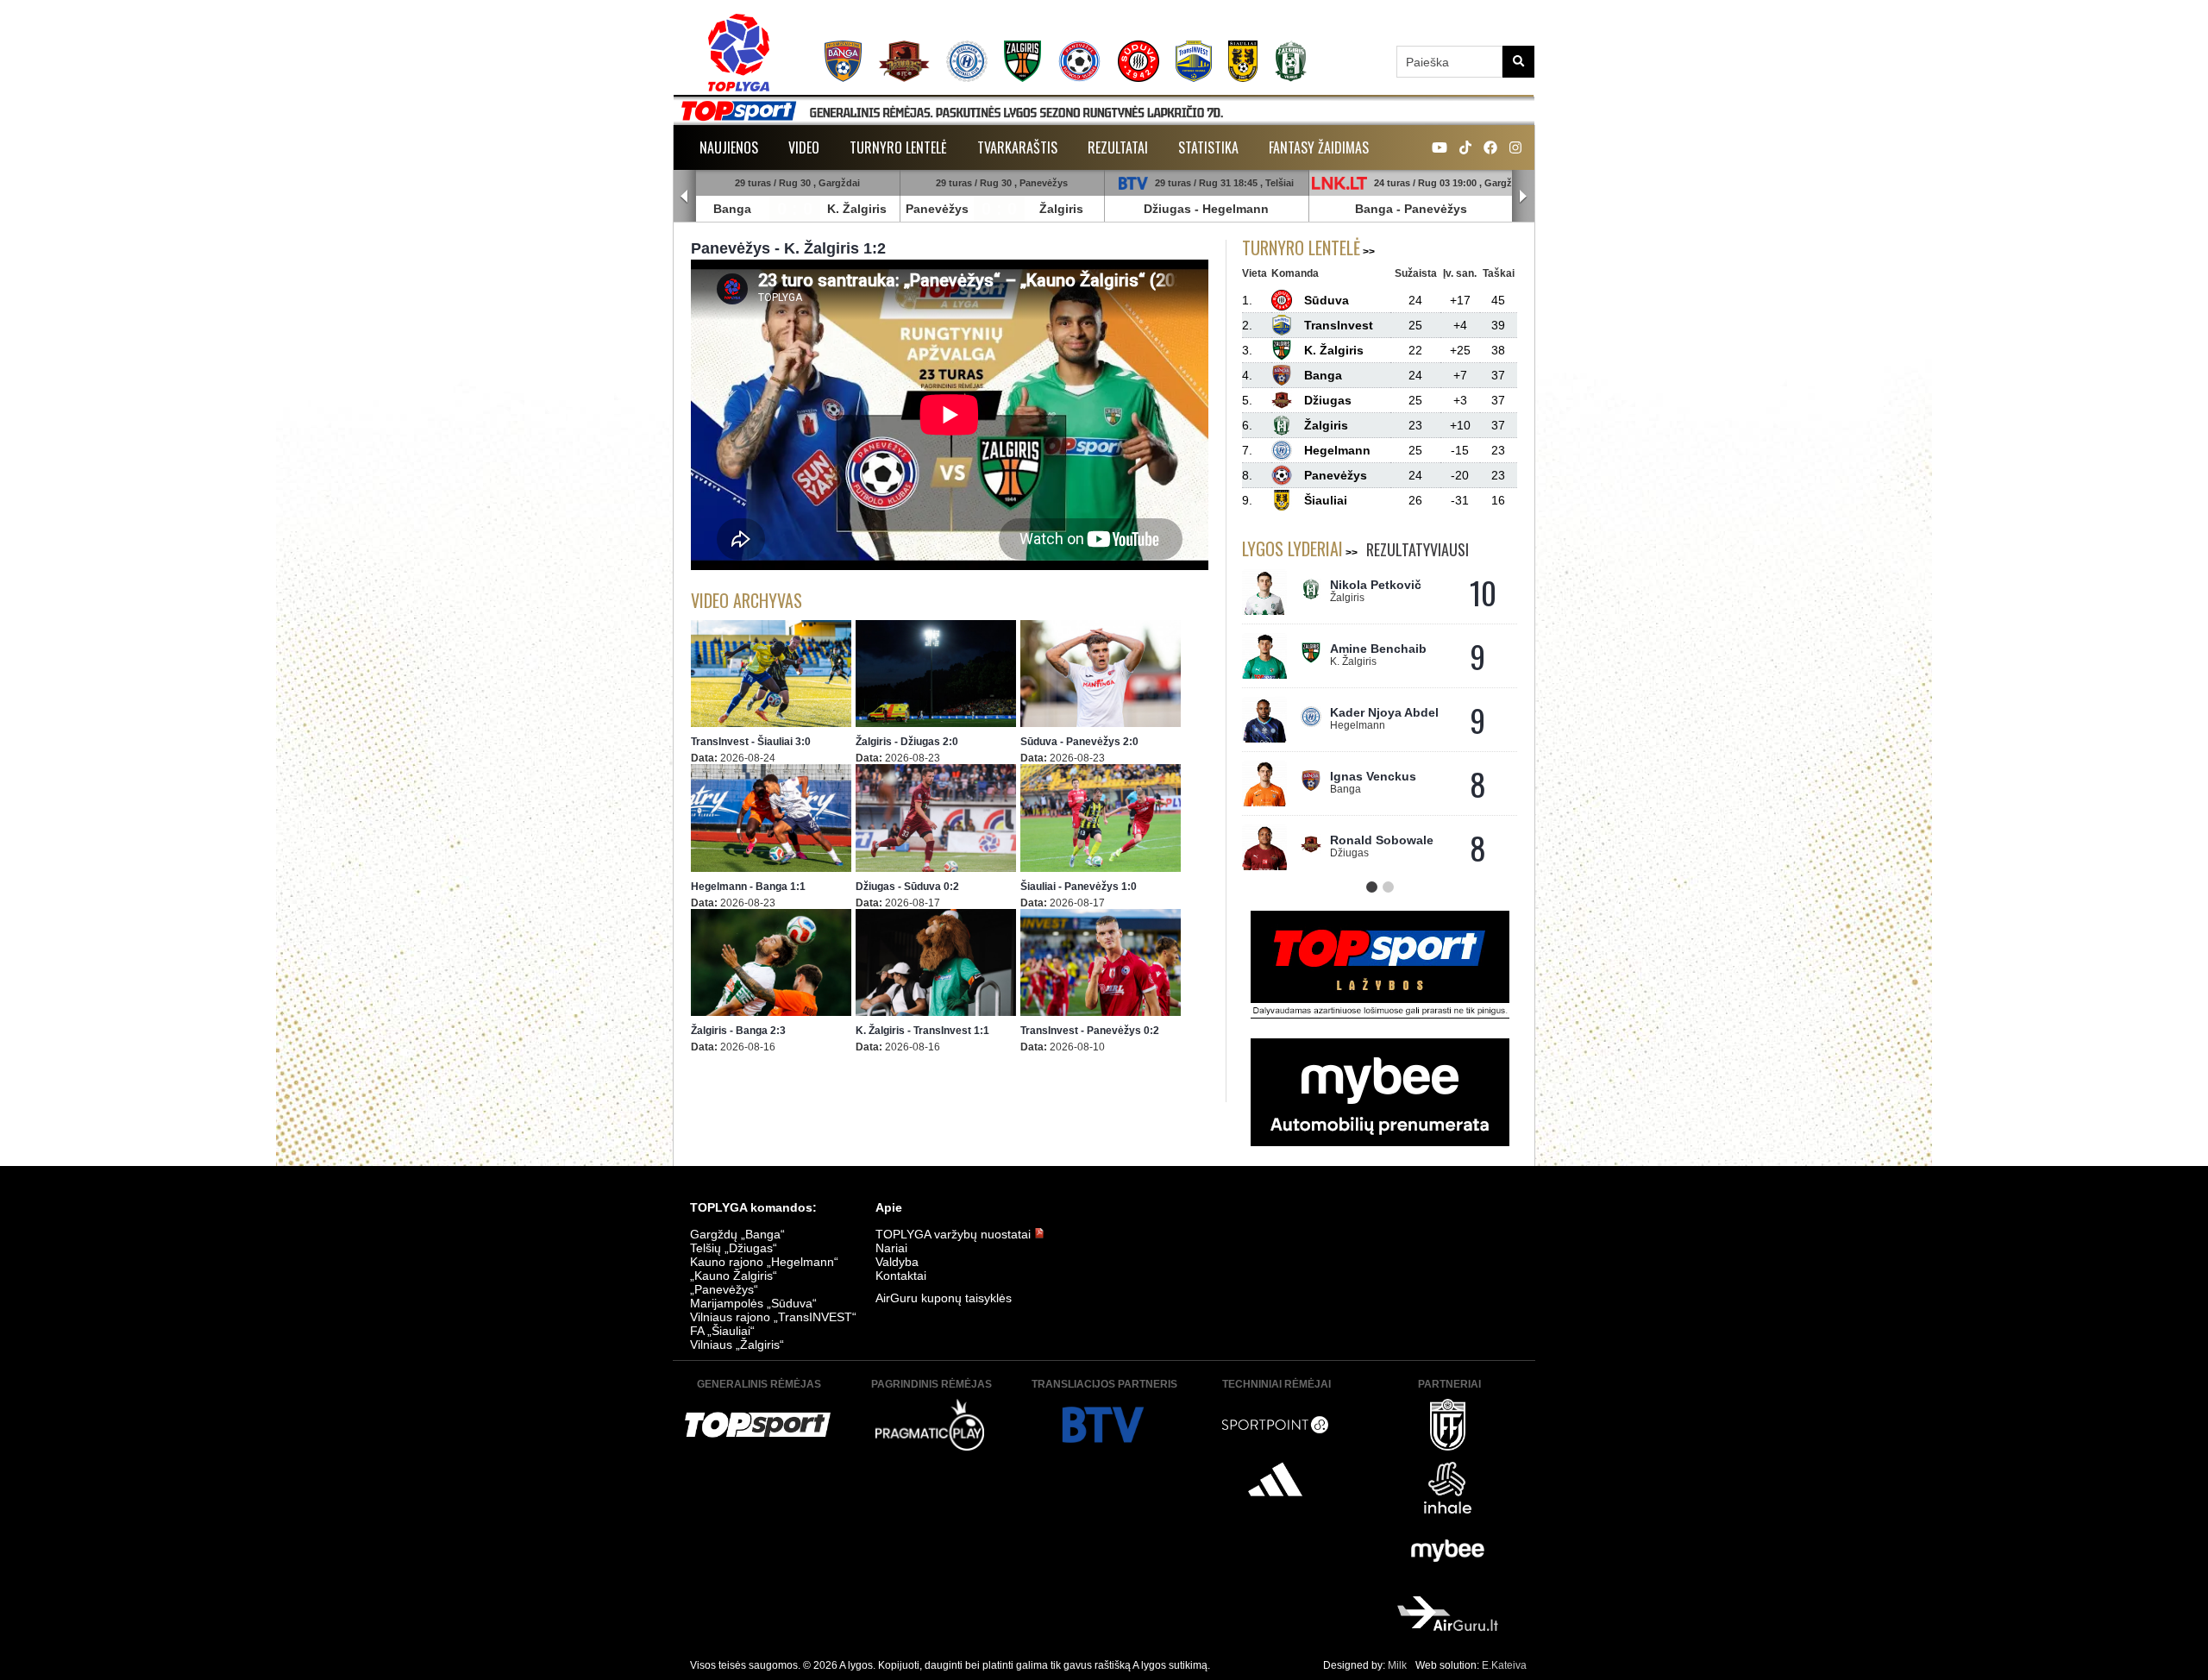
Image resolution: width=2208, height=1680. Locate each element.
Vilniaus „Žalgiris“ (737, 1345)
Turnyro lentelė (898, 147)
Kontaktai (901, 1276)
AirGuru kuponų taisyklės (944, 1298)
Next (1523, 197)
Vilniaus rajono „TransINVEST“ (773, 1317)
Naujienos (729, 147)
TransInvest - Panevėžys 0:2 (1090, 1031)
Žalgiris (1061, 209)
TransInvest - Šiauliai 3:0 (751, 742)
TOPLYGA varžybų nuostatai (955, 1234)
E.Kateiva (1504, 1665)
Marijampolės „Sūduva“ (753, 1303)
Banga (732, 209)
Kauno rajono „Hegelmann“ (764, 1262)
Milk (1397, 1665)
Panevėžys (937, 209)
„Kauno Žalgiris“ (734, 1276)
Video (804, 147)
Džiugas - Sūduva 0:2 (907, 887)
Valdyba (897, 1262)
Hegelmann (1236, 209)
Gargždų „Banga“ (737, 1234)
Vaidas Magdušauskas (1375, 592)
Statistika (1208, 147)
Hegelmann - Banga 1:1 (748, 887)
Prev (685, 197)
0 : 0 (795, 209)
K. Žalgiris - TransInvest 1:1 (922, 1031)
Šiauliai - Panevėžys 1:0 (1079, 887)
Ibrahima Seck (1371, 715)
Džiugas (1167, 209)
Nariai (891, 1248)
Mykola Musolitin (1380, 779)
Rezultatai (1118, 147)
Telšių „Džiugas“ (734, 1248)
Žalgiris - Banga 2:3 (738, 1031)
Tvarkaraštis (1017, 147)
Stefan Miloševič (1379, 651)
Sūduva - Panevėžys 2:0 (1079, 742)
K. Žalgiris (857, 209)
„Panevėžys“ (724, 1289)
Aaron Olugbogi (1377, 843)
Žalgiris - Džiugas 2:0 (907, 742)
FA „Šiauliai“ (722, 1331)
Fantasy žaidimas (1319, 147)
